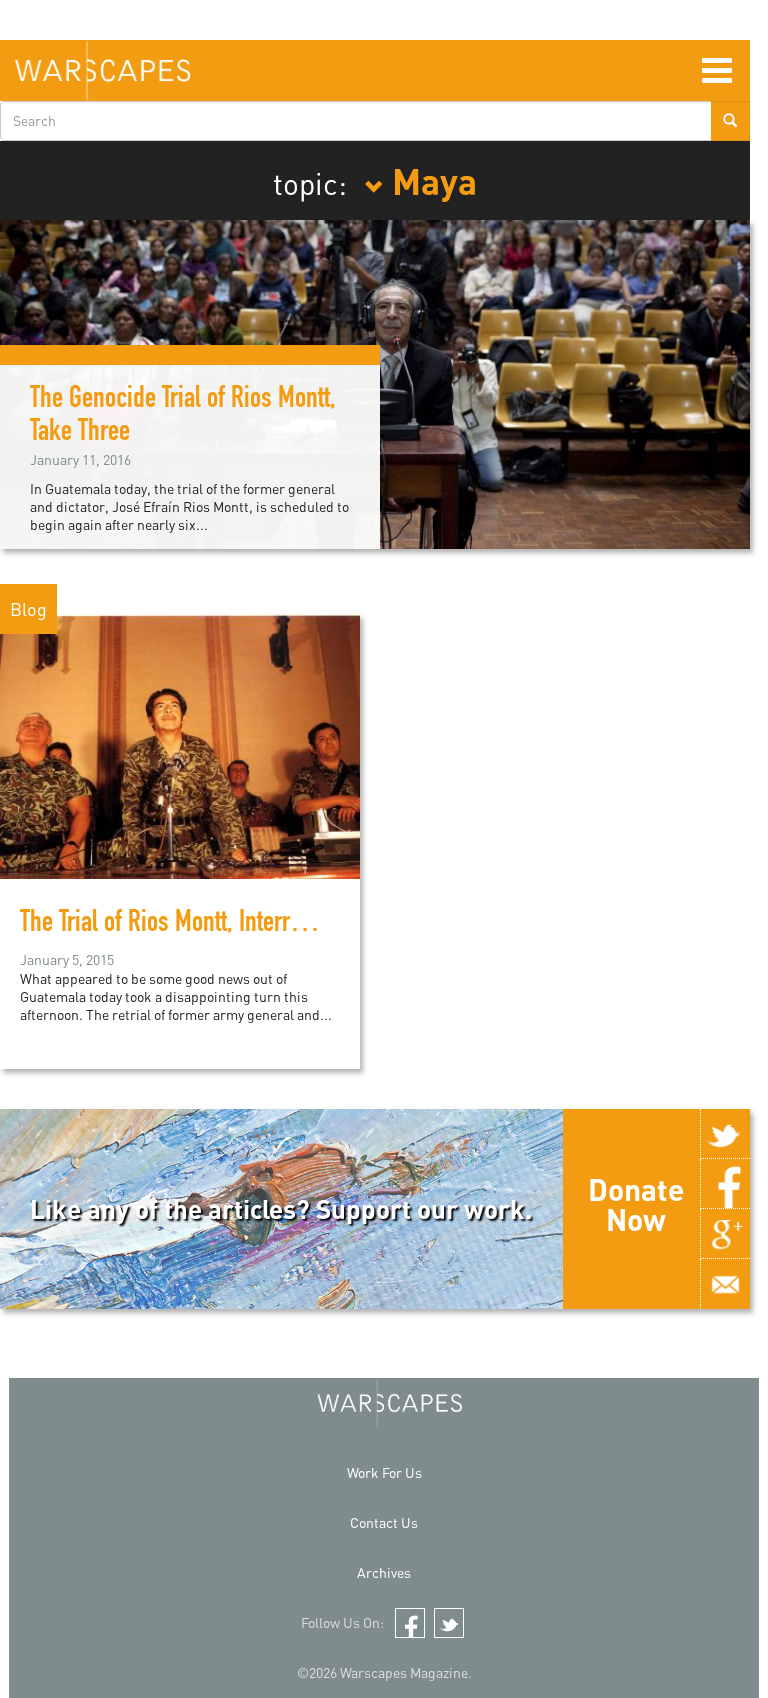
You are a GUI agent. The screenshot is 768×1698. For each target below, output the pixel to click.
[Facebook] (725, 1184)
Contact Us (384, 1522)
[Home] (102, 70)
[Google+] (725, 1234)
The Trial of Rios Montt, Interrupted (181, 925)
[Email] (725, 1284)
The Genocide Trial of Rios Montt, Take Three (183, 417)
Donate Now (636, 1204)
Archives (384, 1572)
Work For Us (384, 1472)
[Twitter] (725, 1134)
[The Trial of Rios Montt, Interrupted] (180, 744)
